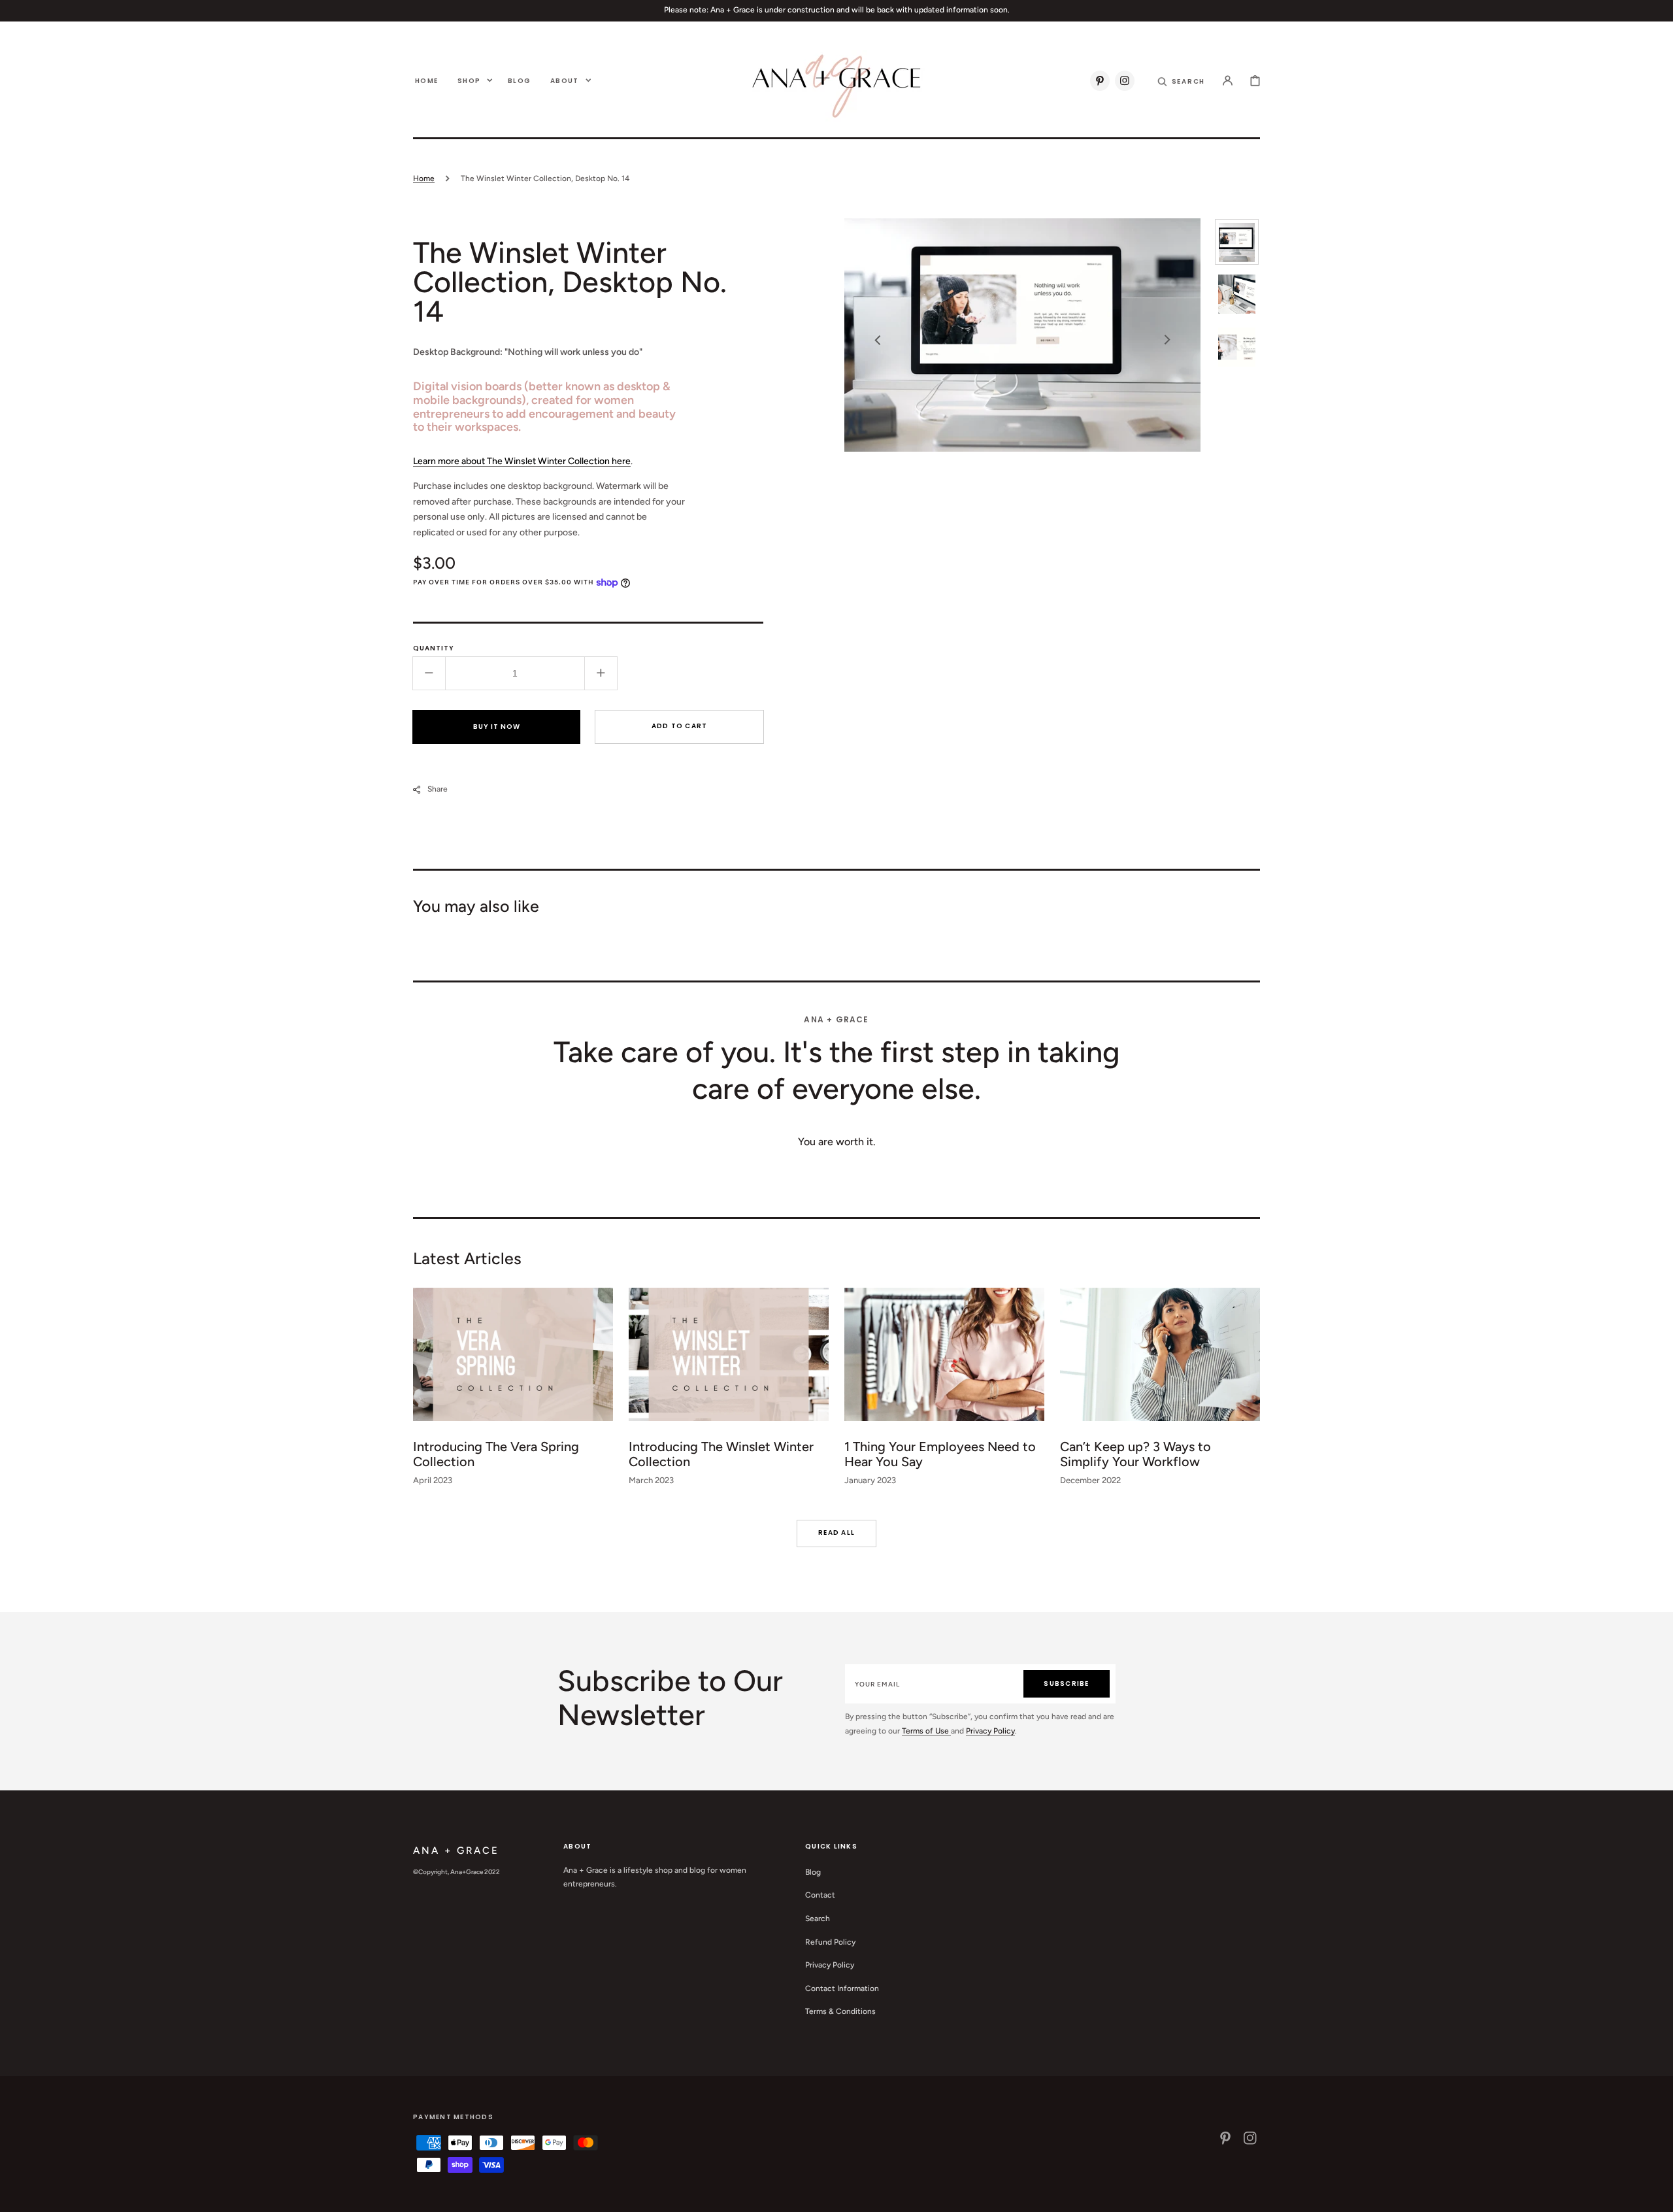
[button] (1182, 80)
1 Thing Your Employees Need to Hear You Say (940, 1454)
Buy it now (497, 727)
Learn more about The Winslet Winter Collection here (522, 461)
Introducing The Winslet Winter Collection (721, 1454)
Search (818, 1919)
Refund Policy (830, 1942)
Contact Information (842, 1988)
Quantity (434, 648)
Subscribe (1066, 1684)
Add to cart (680, 726)
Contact (820, 1895)
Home (424, 178)
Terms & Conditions (840, 2011)
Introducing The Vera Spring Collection (496, 1454)
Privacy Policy (990, 1731)
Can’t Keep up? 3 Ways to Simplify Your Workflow (1135, 1454)
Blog (813, 1872)
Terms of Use (926, 1731)
